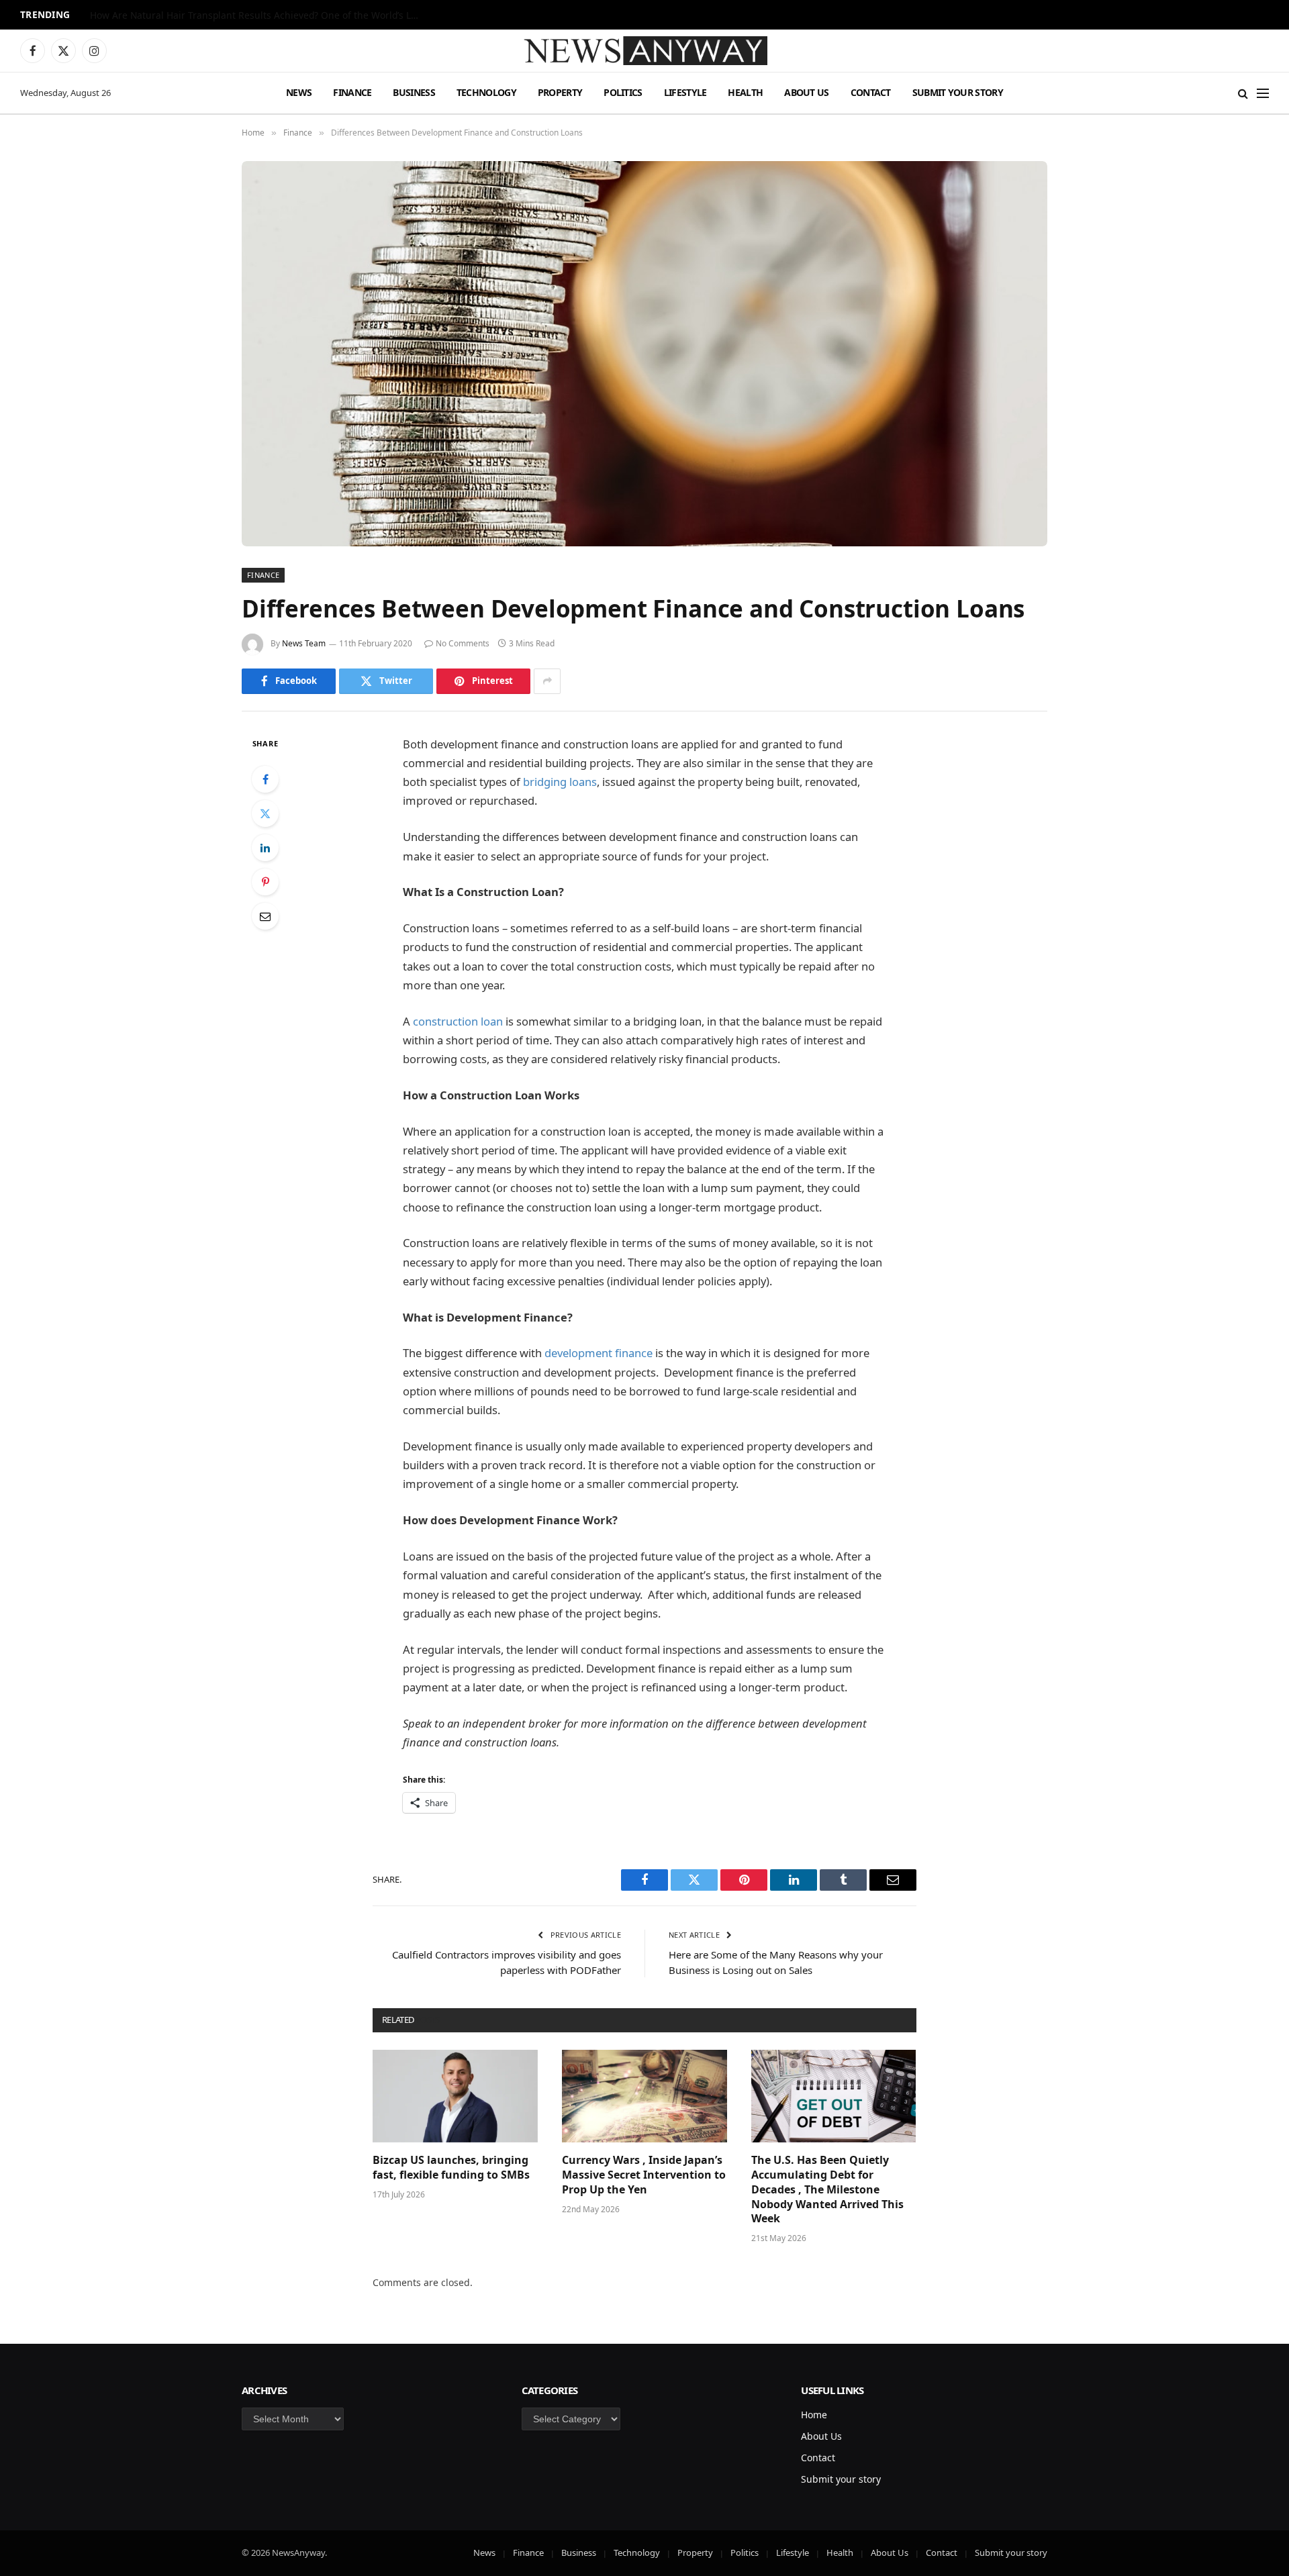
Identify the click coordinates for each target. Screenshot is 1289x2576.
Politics (623, 92)
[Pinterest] (265, 882)
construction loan (458, 1021)
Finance (352, 92)
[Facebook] (265, 779)
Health (745, 92)
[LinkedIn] (265, 848)
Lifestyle (685, 92)
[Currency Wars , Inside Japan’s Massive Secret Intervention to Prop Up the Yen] (644, 2096)
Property (560, 92)
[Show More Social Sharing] (547, 681)
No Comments (463, 643)
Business (414, 92)
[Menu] (1263, 93)
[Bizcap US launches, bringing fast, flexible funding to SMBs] (455, 2096)
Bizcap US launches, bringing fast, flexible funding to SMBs (452, 2168)
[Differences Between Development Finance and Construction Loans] (644, 354)
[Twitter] (265, 813)
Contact (871, 92)
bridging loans (560, 782)
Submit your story (958, 92)
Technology (486, 92)
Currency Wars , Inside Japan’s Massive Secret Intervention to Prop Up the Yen (644, 2175)
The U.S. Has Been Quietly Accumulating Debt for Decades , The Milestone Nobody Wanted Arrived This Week (827, 2189)
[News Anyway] (644, 51)
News (299, 92)
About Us (806, 92)
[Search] (1243, 93)
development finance (599, 1353)
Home (814, 2415)
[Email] (265, 916)
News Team (304, 643)
